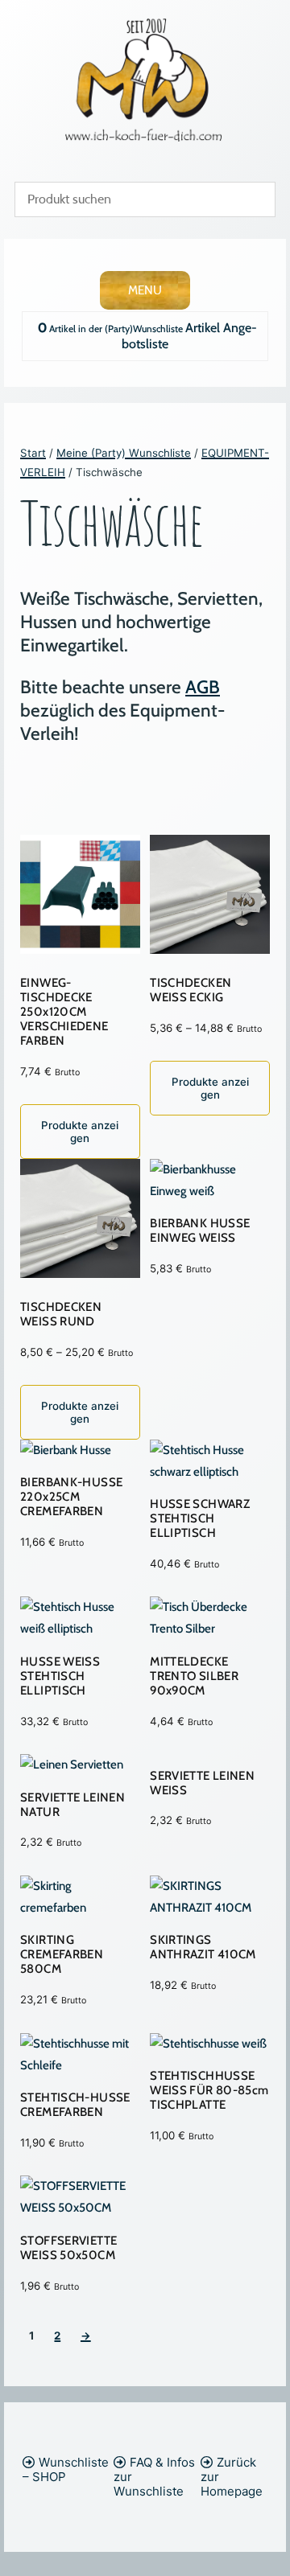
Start (33, 453)
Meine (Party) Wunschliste (124, 453)
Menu (145, 290)
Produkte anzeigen (80, 1132)
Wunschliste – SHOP (66, 2469)
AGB (203, 687)
